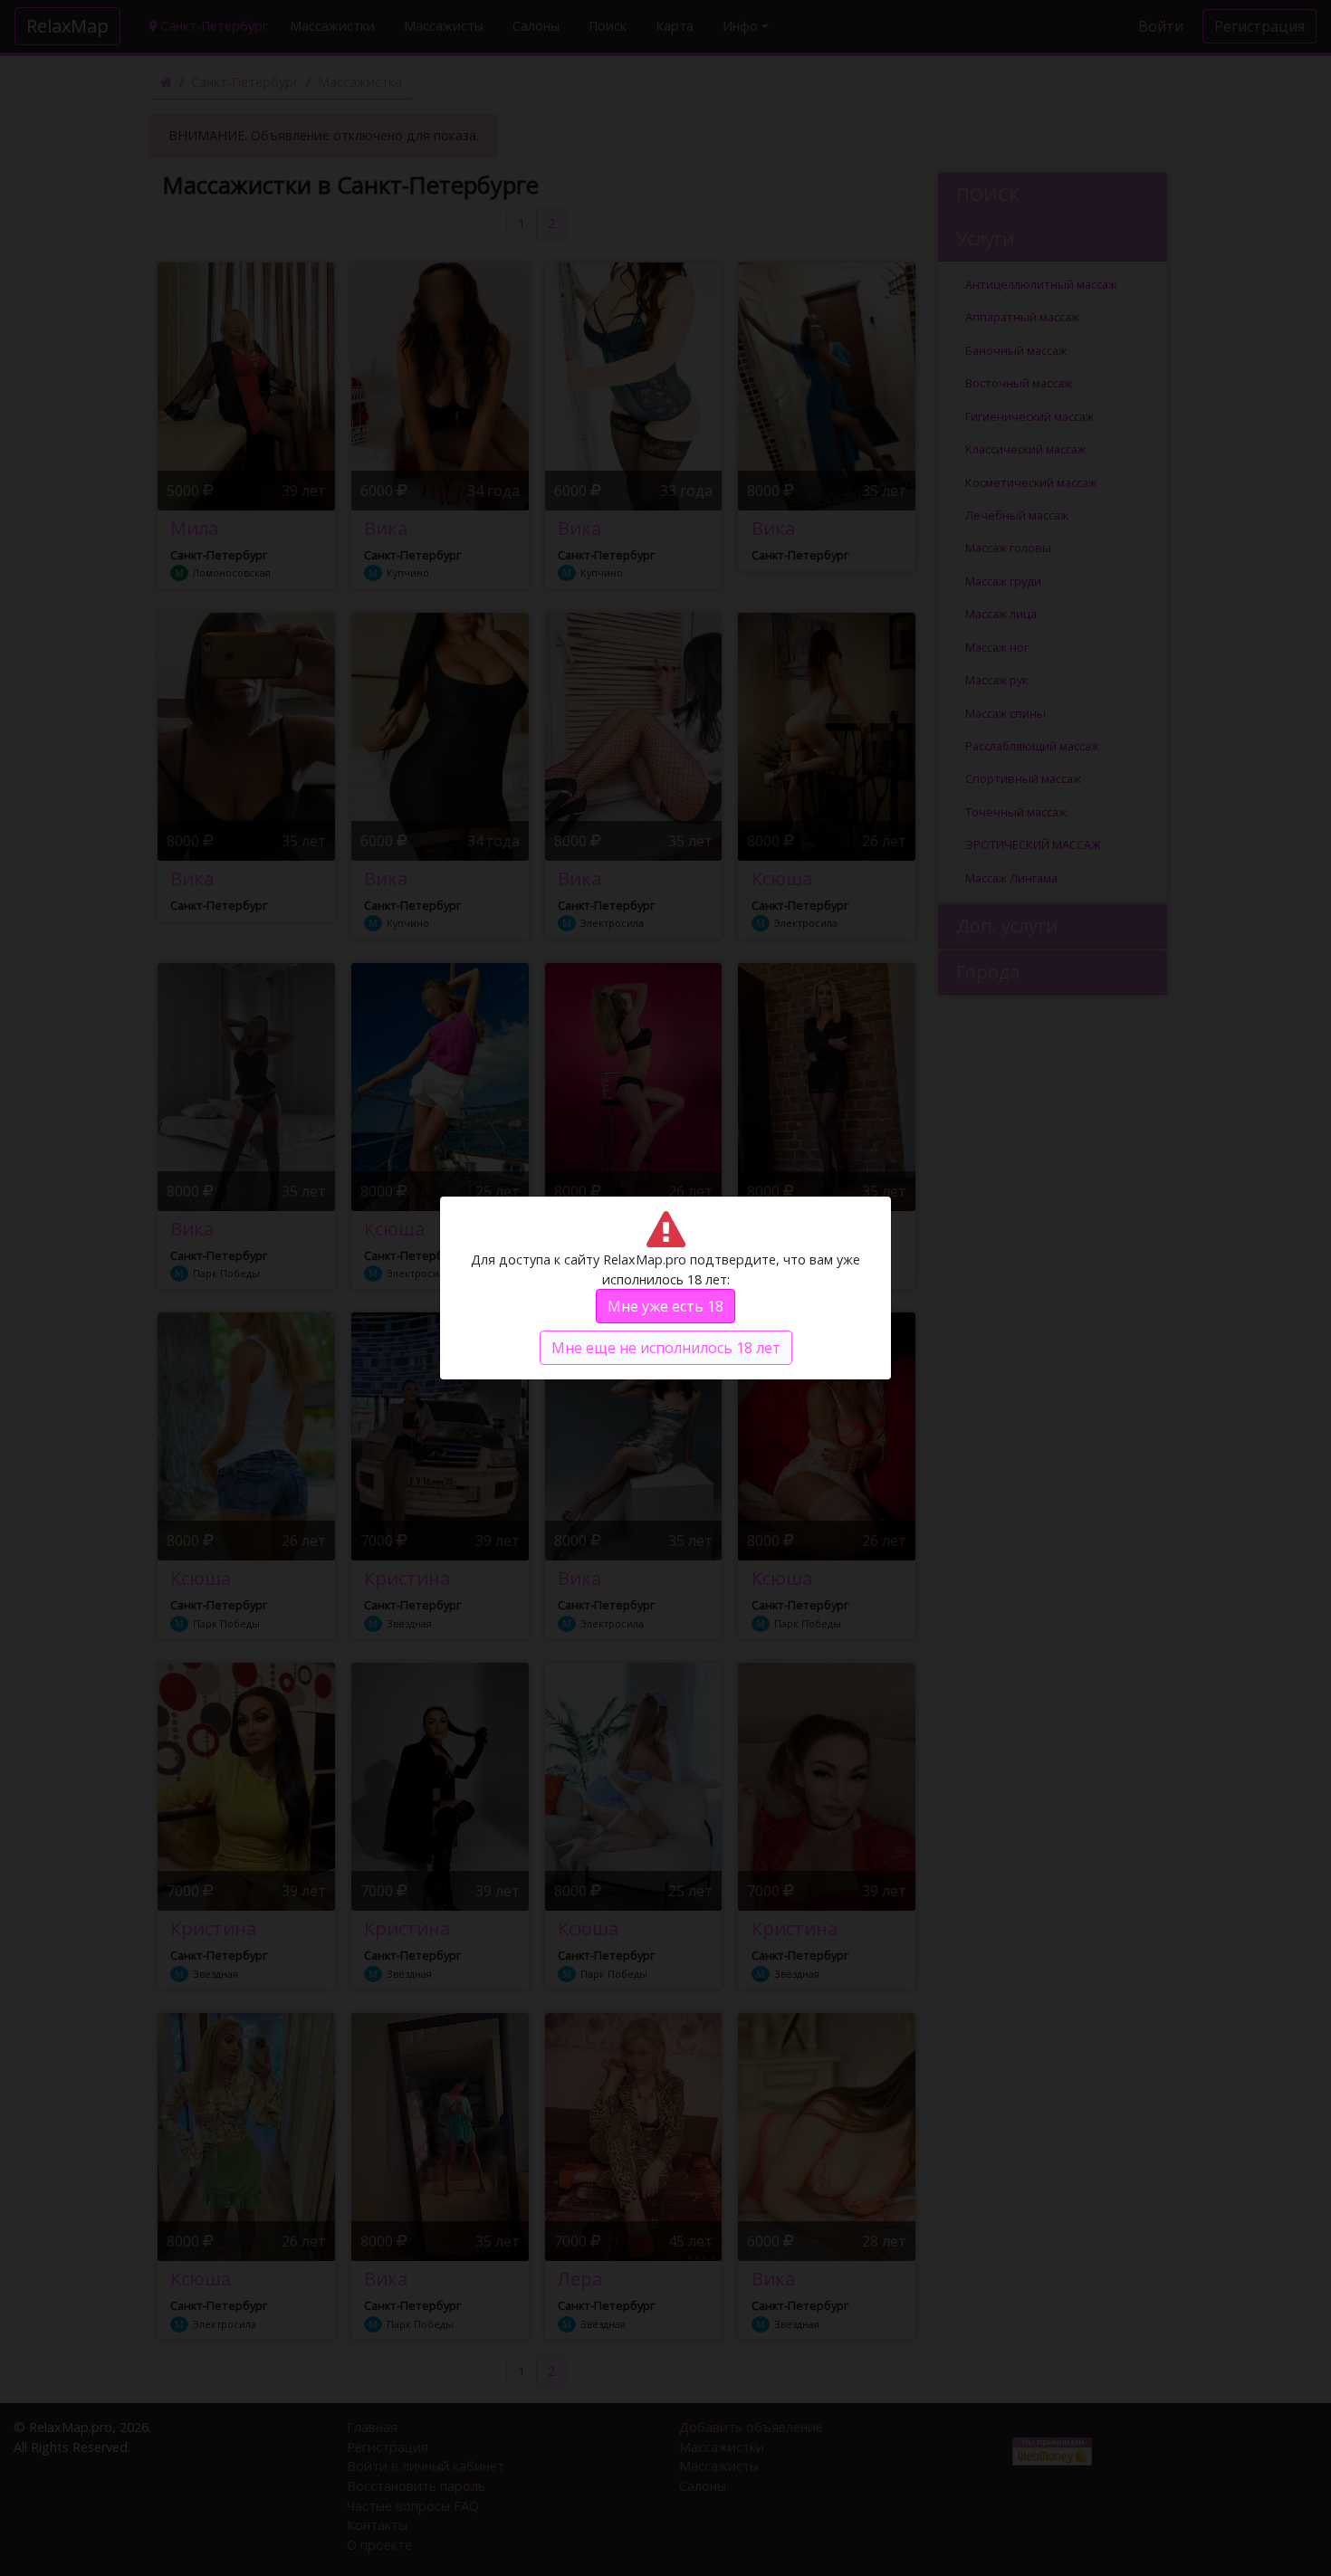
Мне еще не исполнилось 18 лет (666, 1348)
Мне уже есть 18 (665, 1306)
